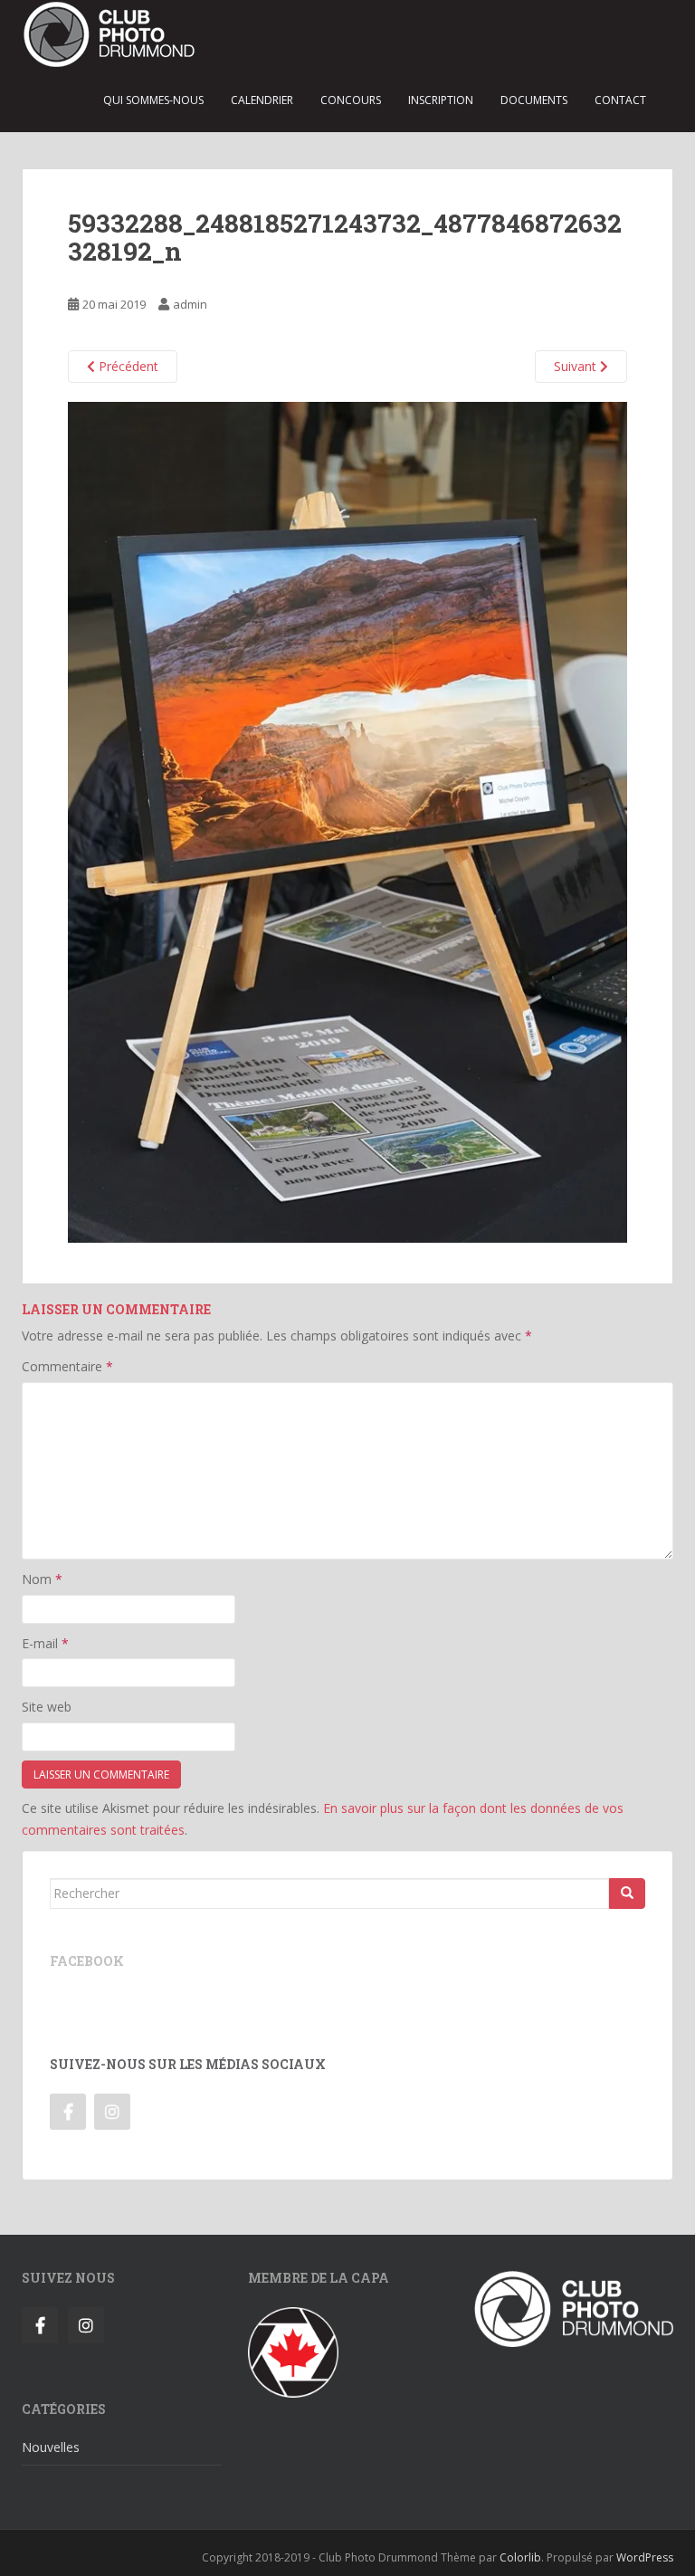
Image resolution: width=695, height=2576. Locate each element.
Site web (47, 1707)
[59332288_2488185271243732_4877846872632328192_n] (347, 821)
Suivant (577, 366)
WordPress (645, 2557)
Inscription (441, 100)
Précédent (127, 366)
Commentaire (67, 1366)
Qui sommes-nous (153, 100)
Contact (620, 100)
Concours (351, 100)
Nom (42, 1579)
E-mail (45, 1643)
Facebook (87, 1961)
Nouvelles (51, 2447)
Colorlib (520, 2557)
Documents (534, 100)
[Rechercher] (627, 1894)
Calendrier (262, 100)
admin (190, 304)
